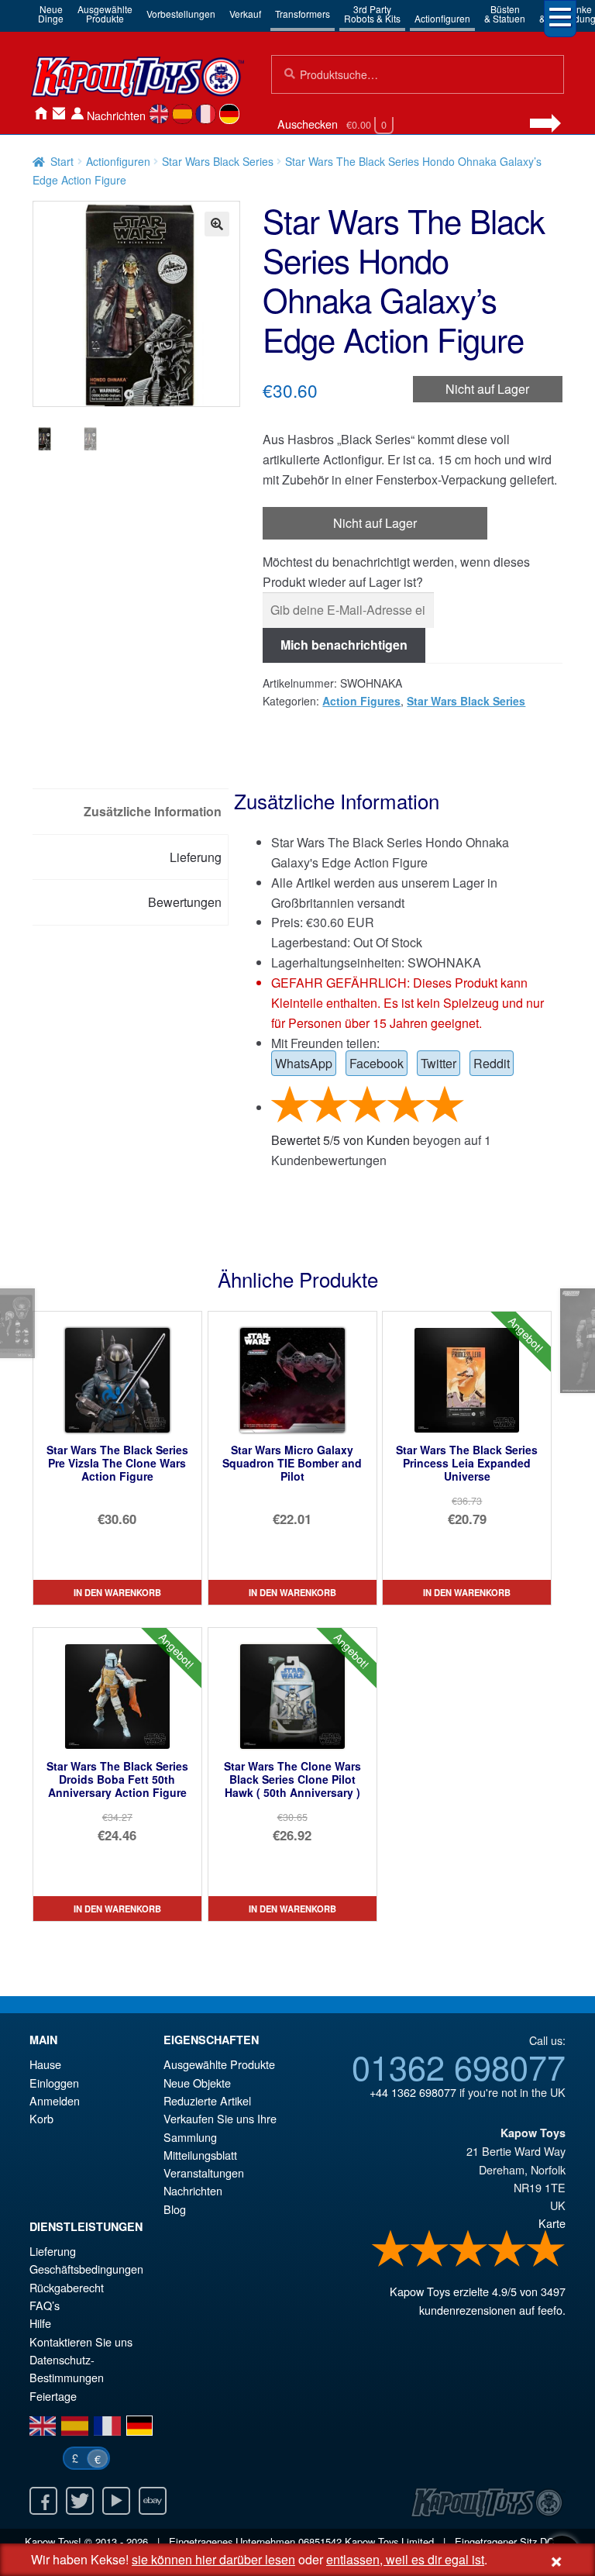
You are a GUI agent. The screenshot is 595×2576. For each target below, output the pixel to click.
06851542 (320, 2542)
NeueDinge (51, 14)
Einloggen (54, 2083)
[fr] (206, 114)
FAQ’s (45, 2305)
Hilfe (40, 2323)
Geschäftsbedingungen (86, 2269)
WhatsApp (304, 1063)
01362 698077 (459, 2066)
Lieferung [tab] (196, 857)
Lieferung (53, 2251)
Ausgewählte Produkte (219, 2064)
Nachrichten (116, 115)
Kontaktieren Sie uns (59, 114)
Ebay (153, 2501)
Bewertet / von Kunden (340, 1140)
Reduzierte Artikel (207, 2100)
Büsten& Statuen (505, 14)
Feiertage (53, 2396)
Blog (175, 2209)
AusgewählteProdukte (105, 14)
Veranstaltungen (204, 2173)
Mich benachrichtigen (344, 645)
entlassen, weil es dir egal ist (405, 2559)
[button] (217, 224)
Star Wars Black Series (218, 161)
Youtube (116, 2501)
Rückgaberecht (67, 2287)
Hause (40, 114)
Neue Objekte (197, 2083)
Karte (552, 2223)
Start (62, 161)
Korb (41, 2118)
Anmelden (77, 114)
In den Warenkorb (117, 1592)
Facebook (377, 1063)
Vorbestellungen (181, 14)
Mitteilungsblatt (200, 2155)
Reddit (492, 1063)
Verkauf (245, 14)
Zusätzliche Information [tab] (153, 811)
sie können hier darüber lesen (213, 2559)
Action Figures (361, 701)
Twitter (439, 1063)
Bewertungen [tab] (185, 902)
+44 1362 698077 (413, 2092)
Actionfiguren (442, 18)
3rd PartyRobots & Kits (372, 14)
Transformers (303, 14)
